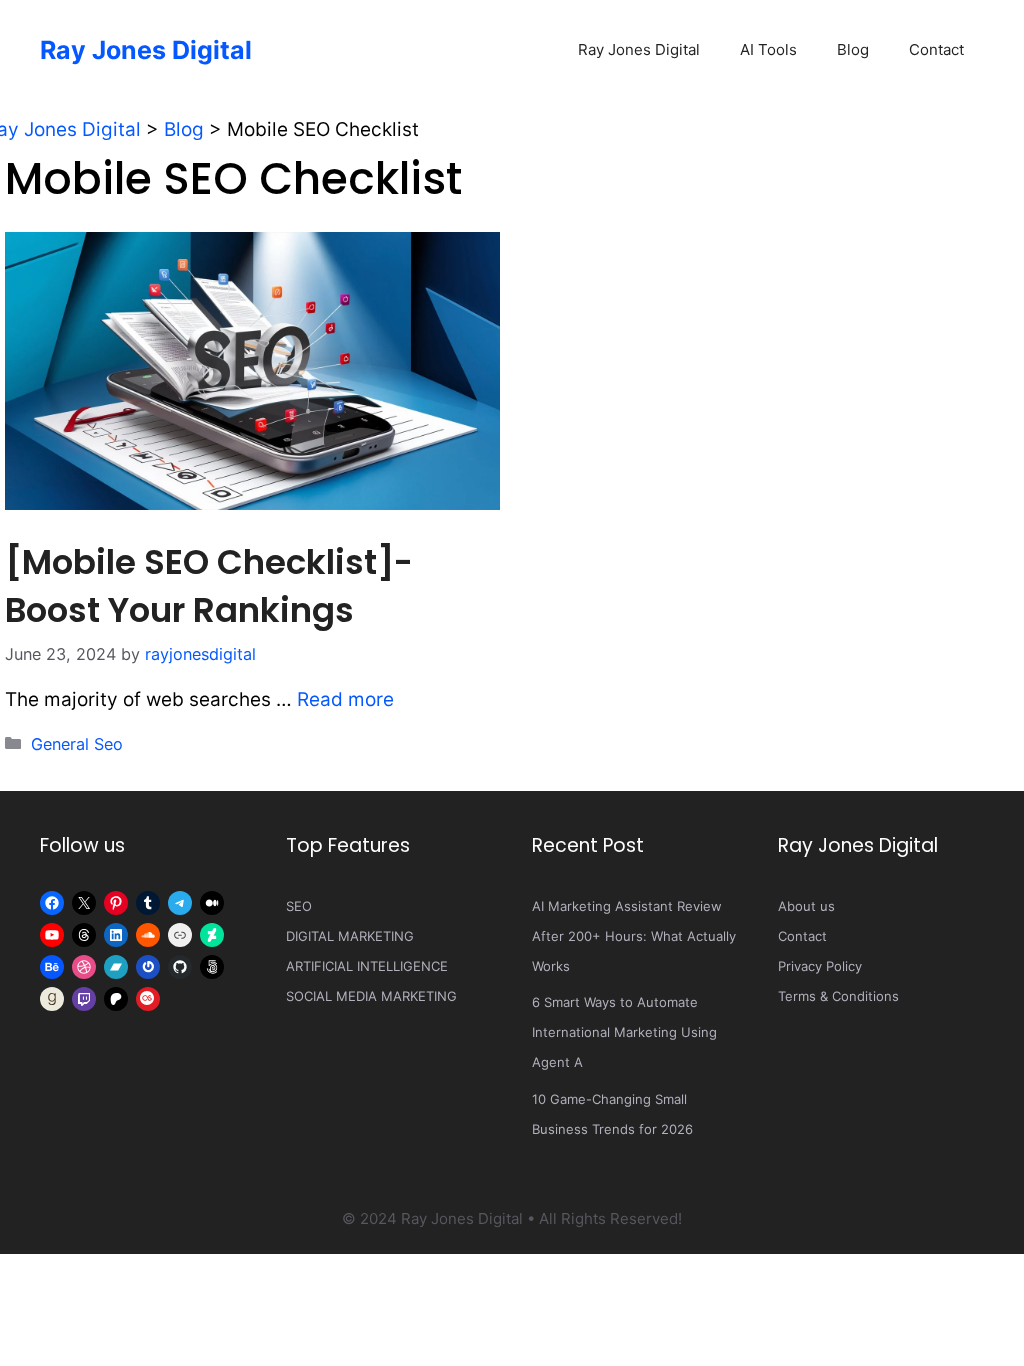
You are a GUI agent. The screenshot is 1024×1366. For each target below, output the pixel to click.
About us (806, 906)
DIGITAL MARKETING (350, 936)
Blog (853, 49)
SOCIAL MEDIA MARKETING (371, 996)
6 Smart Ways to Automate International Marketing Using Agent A (624, 1032)
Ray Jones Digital (146, 50)
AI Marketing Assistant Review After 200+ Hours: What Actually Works (634, 936)
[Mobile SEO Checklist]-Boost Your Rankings (209, 586)
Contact (936, 49)
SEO (299, 906)
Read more (345, 699)
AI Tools (768, 49)
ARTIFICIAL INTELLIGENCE (367, 966)
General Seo (77, 744)
